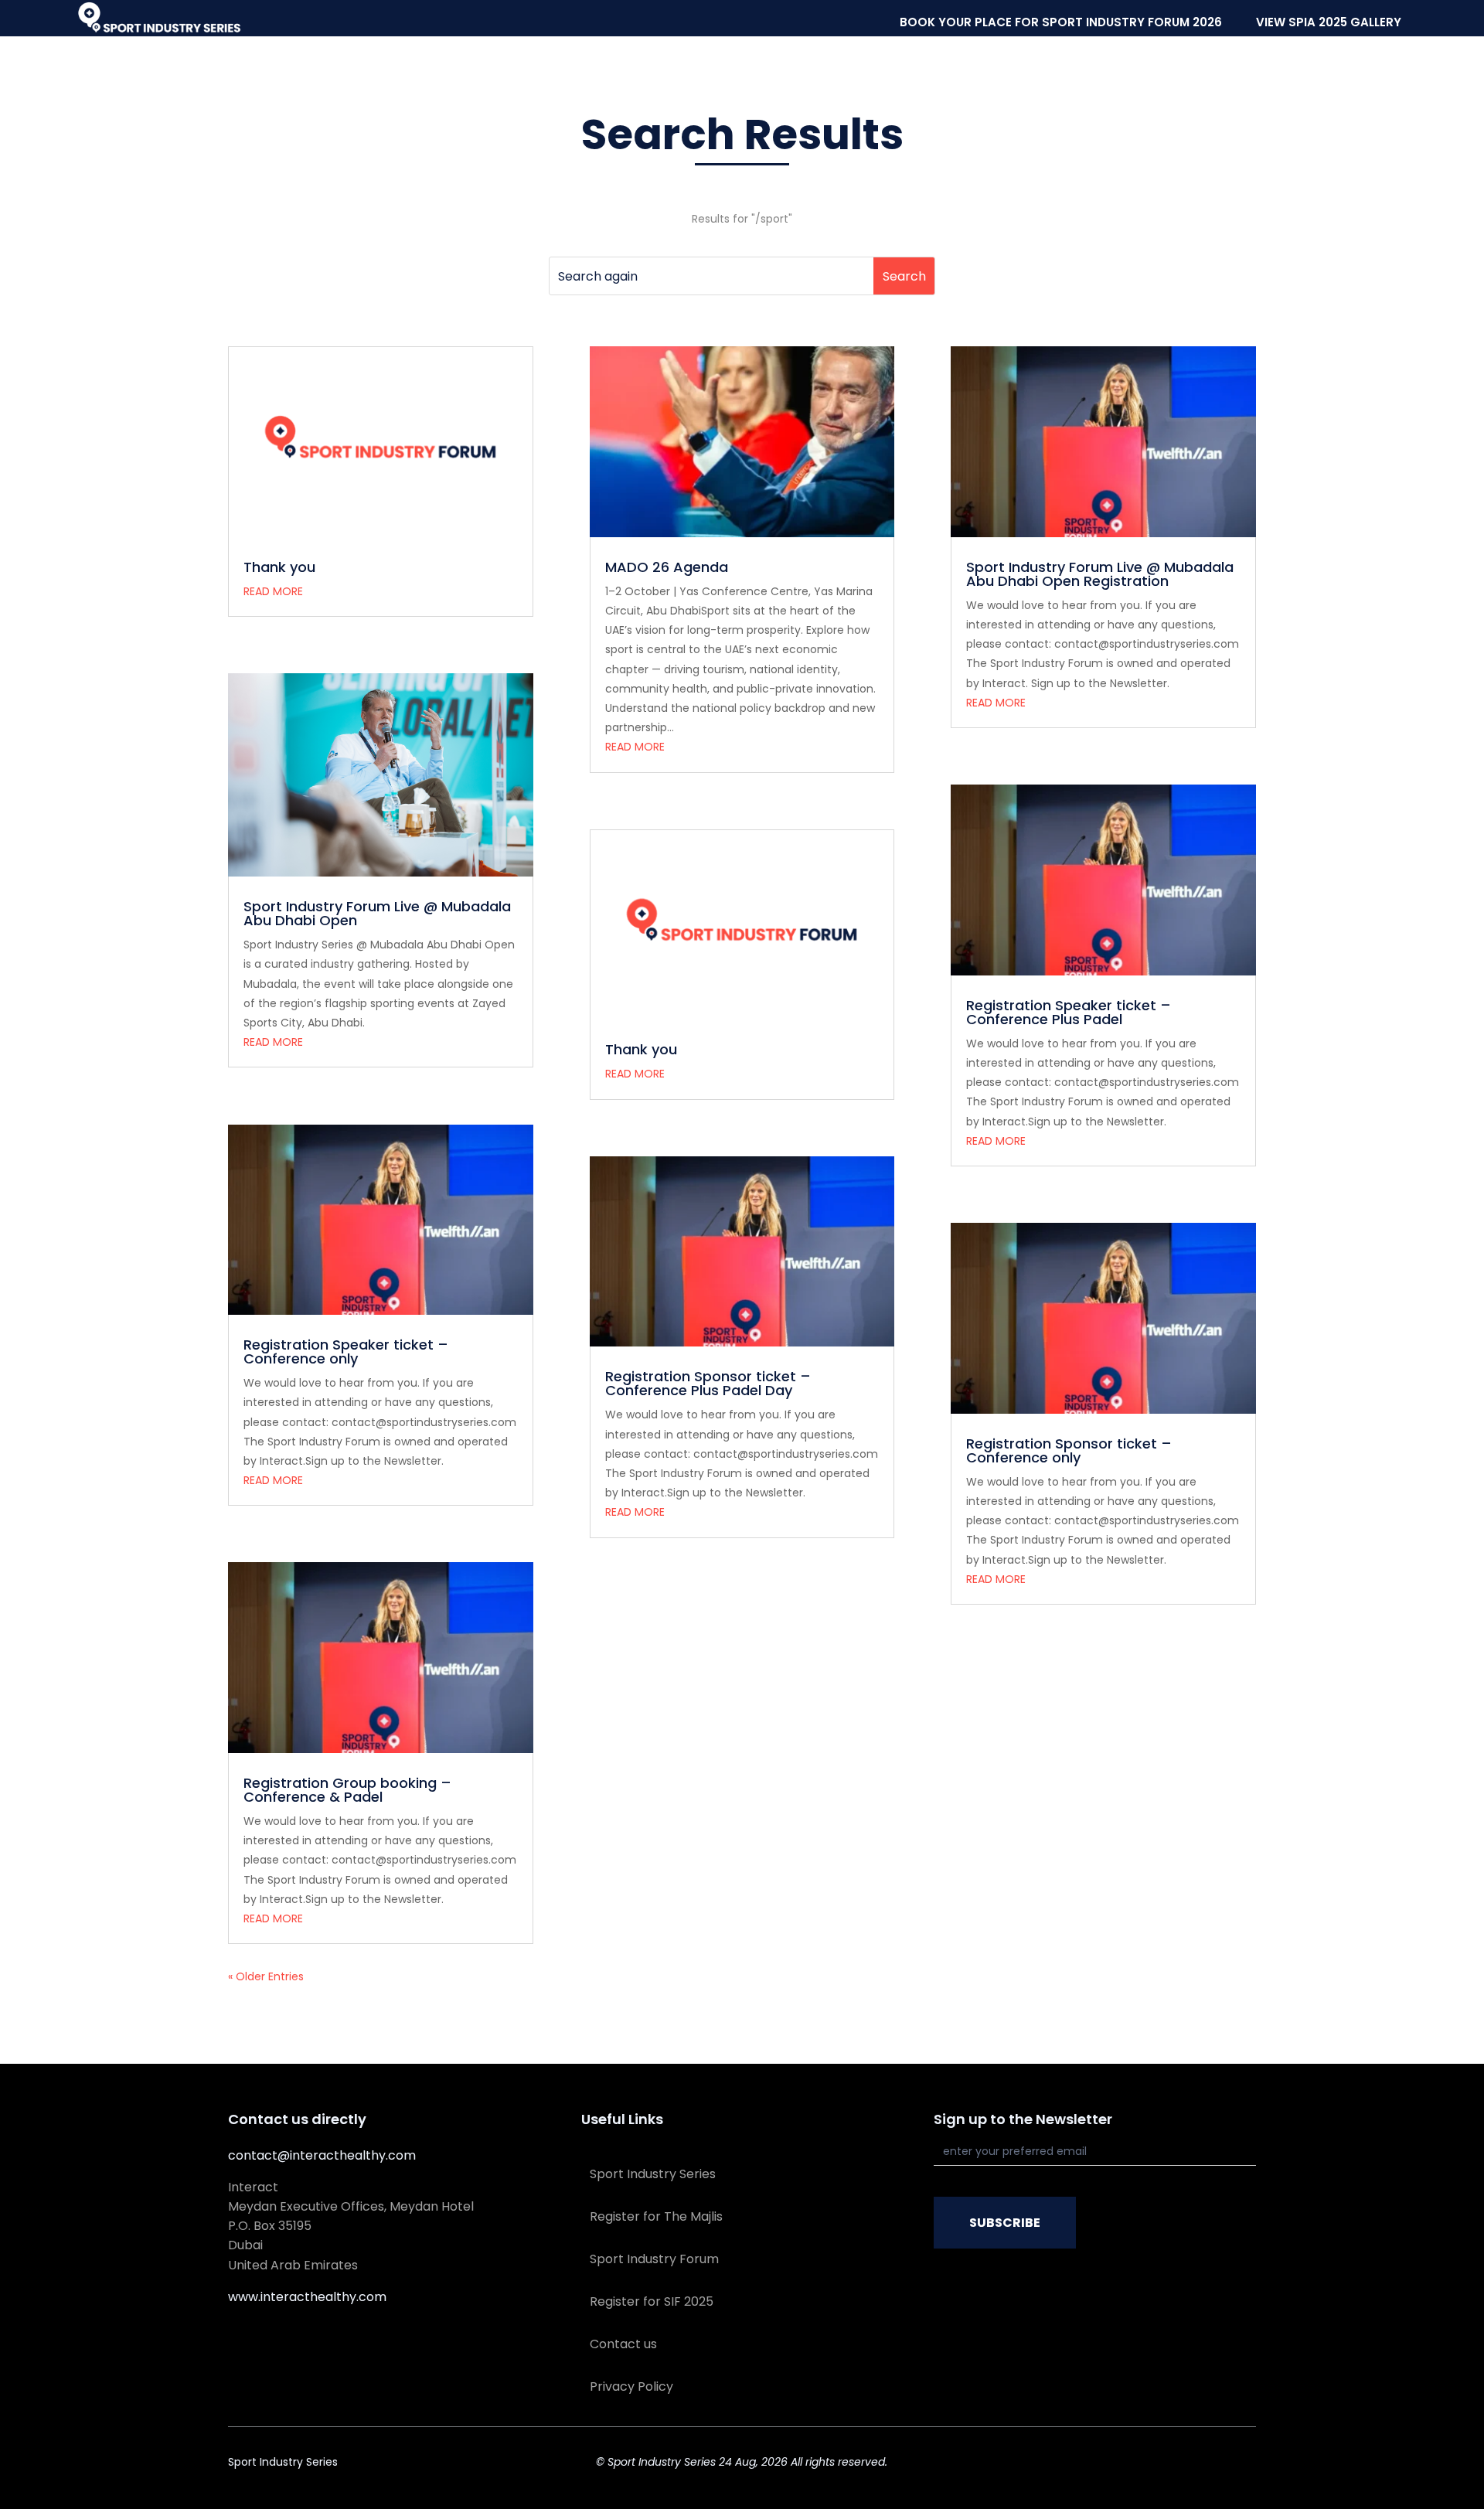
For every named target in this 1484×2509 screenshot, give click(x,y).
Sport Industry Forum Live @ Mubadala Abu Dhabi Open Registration (1100, 574)
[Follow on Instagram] (1244, 2465)
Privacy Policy (631, 2386)
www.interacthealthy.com (307, 2297)
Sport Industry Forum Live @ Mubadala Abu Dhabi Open (377, 913)
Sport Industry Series (653, 2174)
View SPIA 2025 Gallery (1329, 22)
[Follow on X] (1182, 2465)
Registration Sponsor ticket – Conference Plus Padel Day (708, 1383)
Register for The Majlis (656, 2216)
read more (273, 591)
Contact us (623, 2344)
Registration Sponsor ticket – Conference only (1069, 1450)
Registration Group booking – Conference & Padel (347, 1790)
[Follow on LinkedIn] (1213, 2465)
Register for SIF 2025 (652, 2301)
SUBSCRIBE (1005, 2223)
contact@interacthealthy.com (322, 2155)
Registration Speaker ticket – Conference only (346, 1352)
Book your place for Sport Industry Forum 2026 (1061, 22)
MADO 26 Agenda (667, 567)
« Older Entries (266, 1976)
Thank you (279, 567)
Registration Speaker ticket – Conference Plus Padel (1069, 1012)
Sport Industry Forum (654, 2259)
